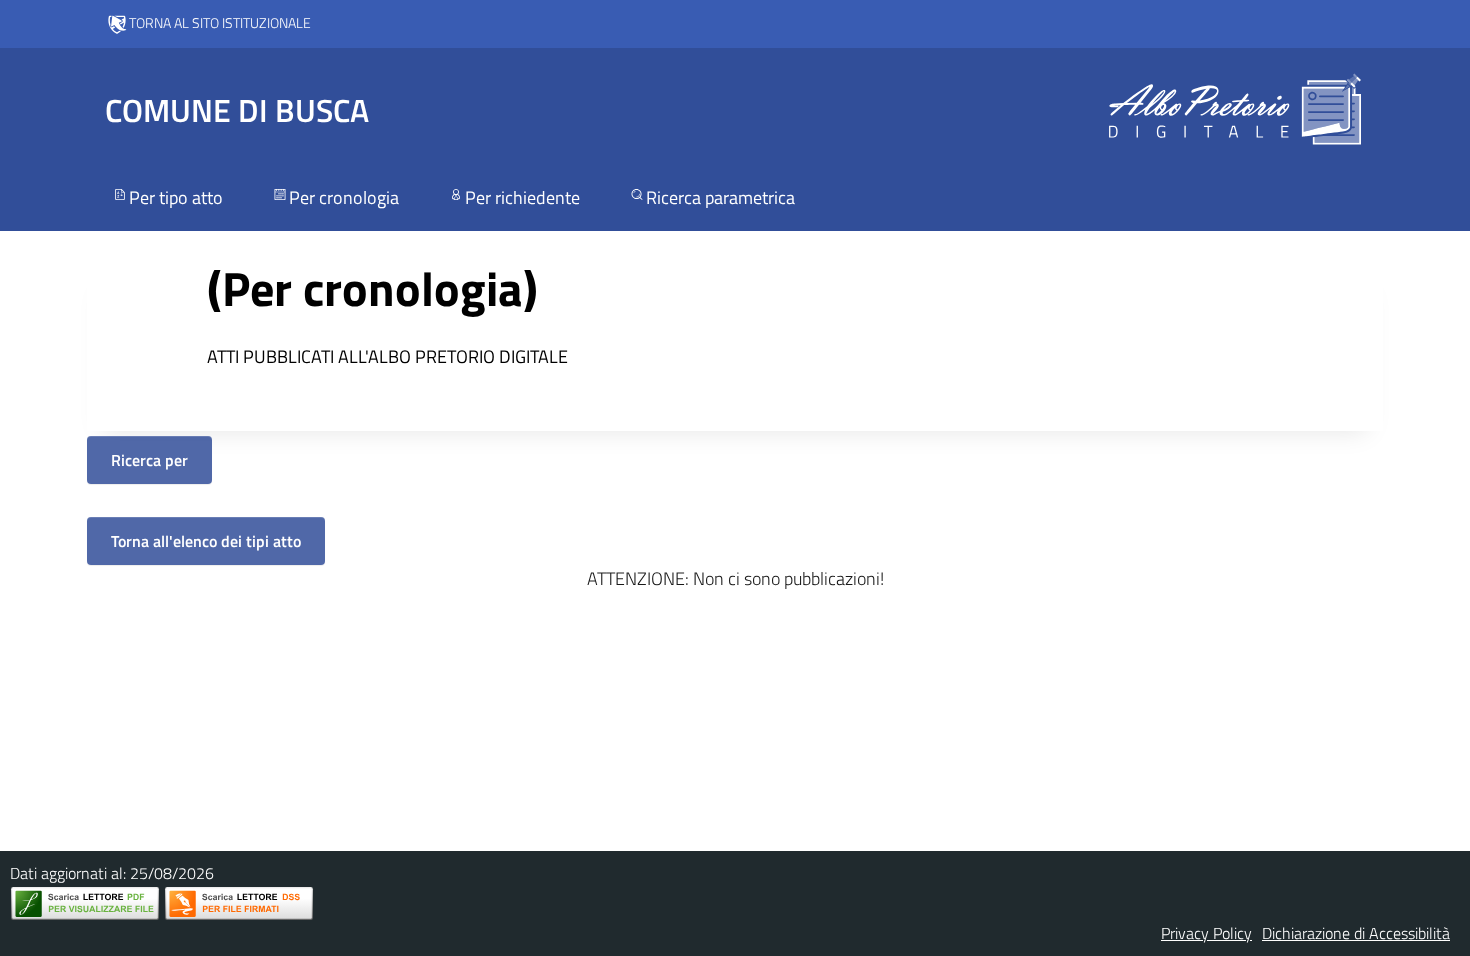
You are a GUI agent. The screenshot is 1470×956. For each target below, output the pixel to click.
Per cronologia (344, 197)
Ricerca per (149, 460)
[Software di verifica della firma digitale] (239, 903)
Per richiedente (522, 197)
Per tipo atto (176, 197)
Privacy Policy (1206, 933)
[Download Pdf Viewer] (85, 903)
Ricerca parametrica (720, 197)
